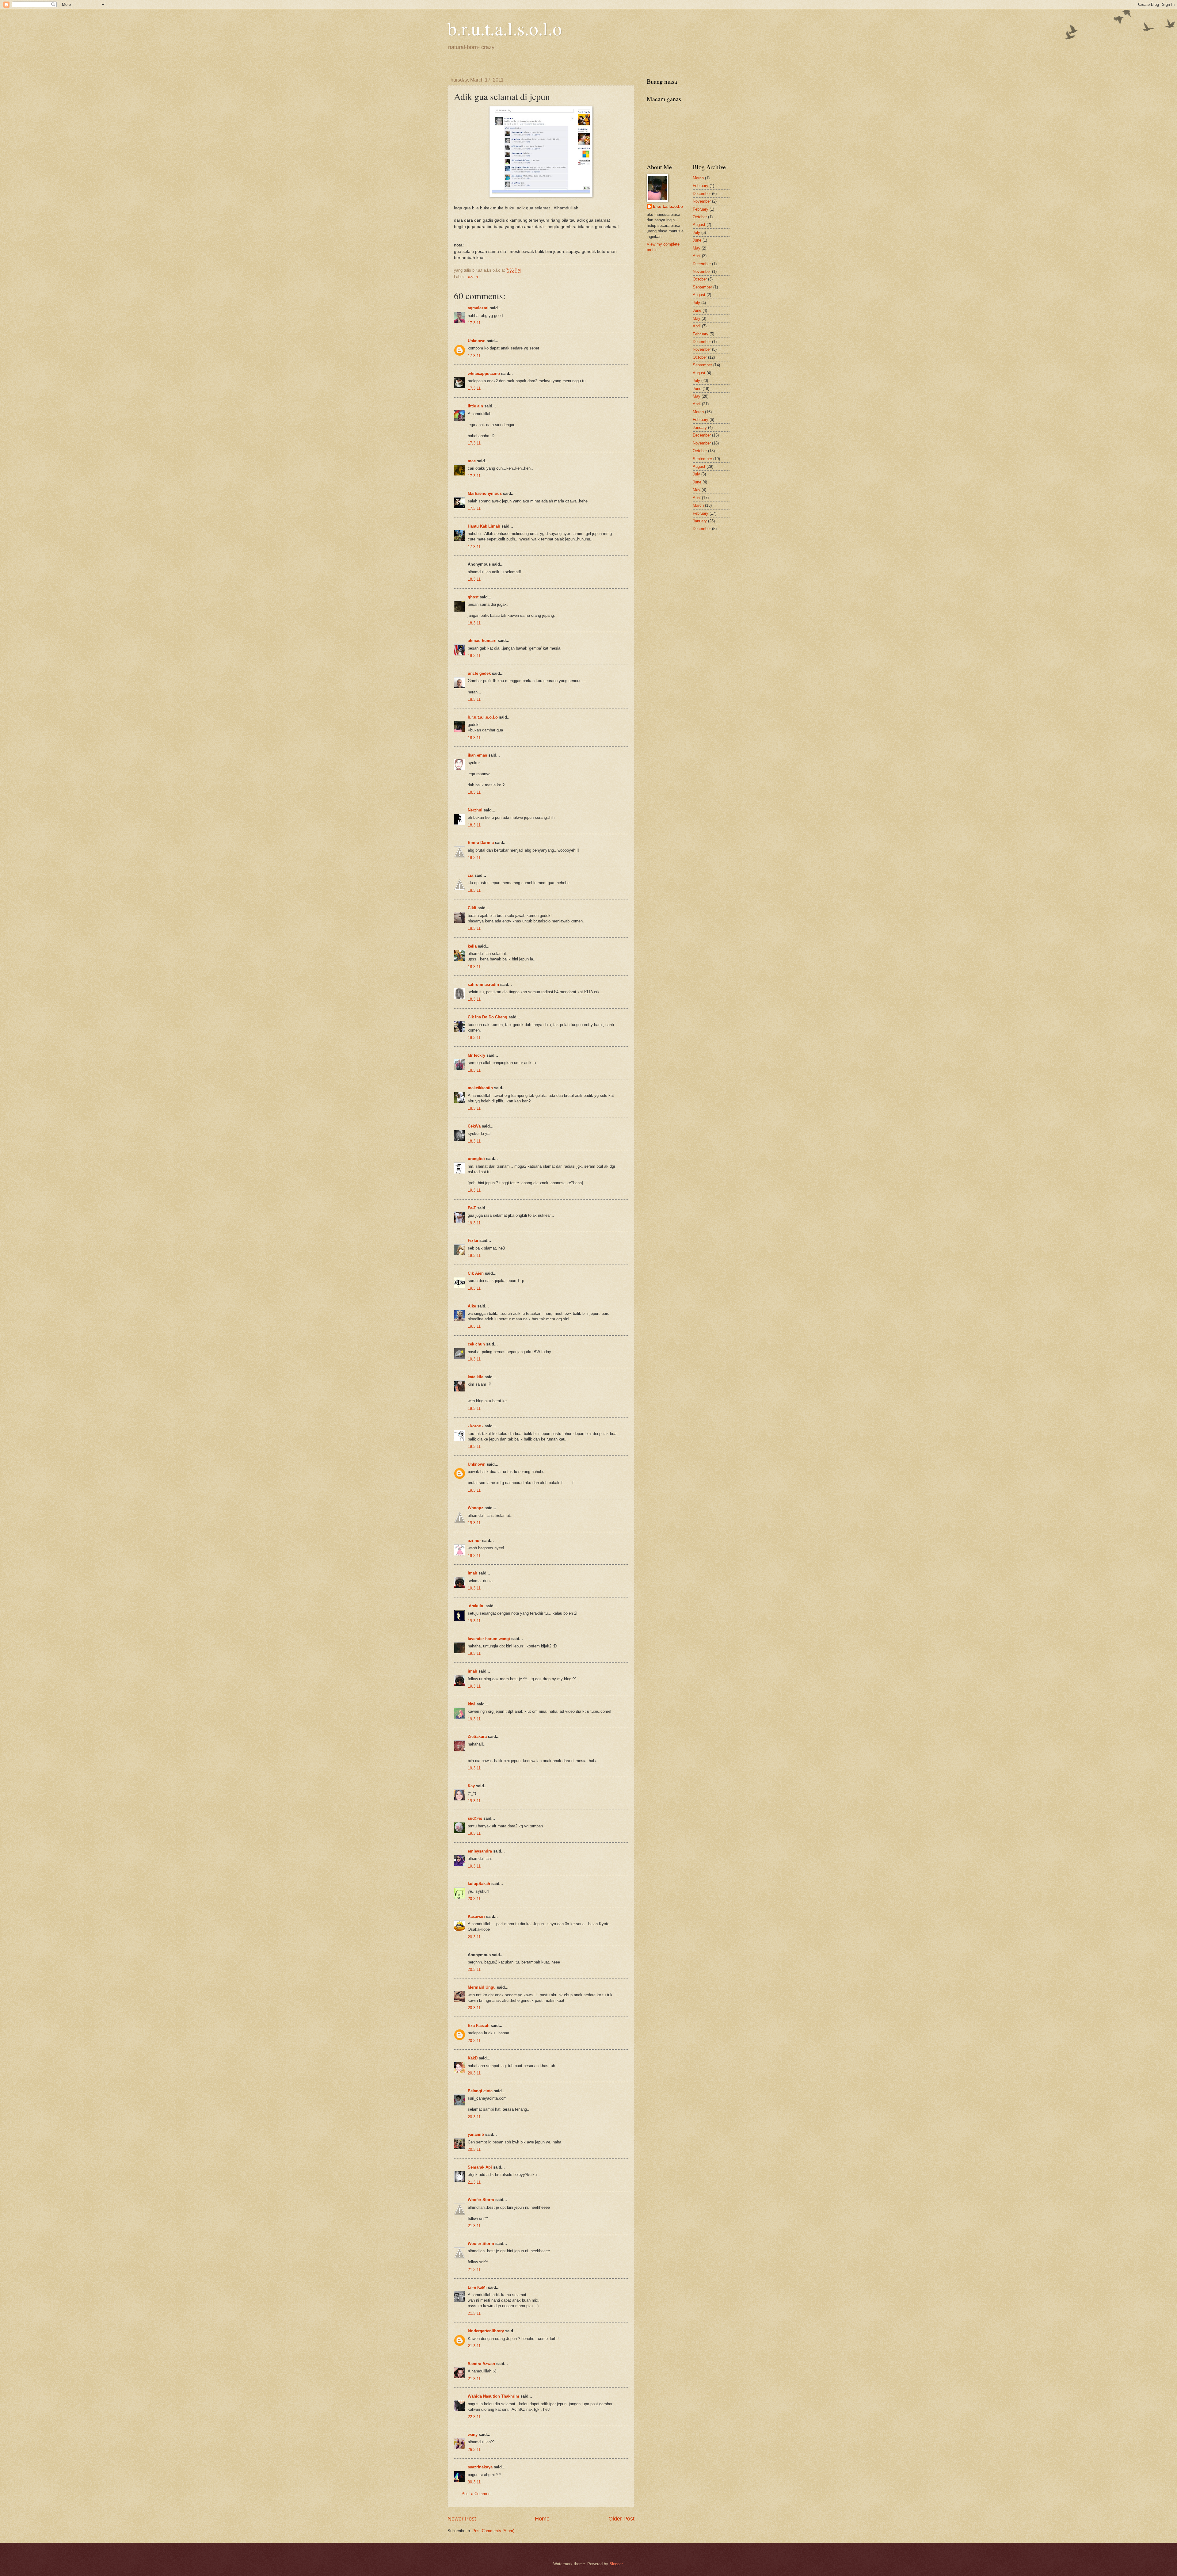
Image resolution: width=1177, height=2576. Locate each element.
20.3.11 (474, 1899)
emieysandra (480, 1851)
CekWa (474, 1126)
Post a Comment (477, 2494)
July (696, 233)
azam (473, 277)
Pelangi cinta (480, 2091)
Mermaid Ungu (482, 1987)
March (698, 178)
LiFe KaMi (477, 2287)
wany (473, 2435)
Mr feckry (476, 1055)
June (697, 240)
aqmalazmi (478, 308)
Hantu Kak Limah (484, 526)
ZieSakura (477, 1736)
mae (472, 461)
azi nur (474, 1541)
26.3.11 (474, 2450)
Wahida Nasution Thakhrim (493, 2396)
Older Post (621, 2519)
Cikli (472, 908)
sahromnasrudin (483, 985)
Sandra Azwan (481, 2364)
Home (542, 2519)
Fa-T (472, 1208)
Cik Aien (476, 1273)
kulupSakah (479, 1884)
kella (472, 946)
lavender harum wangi (489, 1639)
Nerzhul (475, 810)
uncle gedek (479, 673)
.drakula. (476, 1606)
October (700, 217)
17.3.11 (474, 323)
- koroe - (476, 1426)
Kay (471, 1786)
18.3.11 (474, 579)
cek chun (476, 1344)
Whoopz (476, 1508)
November (702, 201)
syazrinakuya (480, 2467)
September (702, 287)
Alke (472, 1306)
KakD (473, 2058)
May (697, 248)
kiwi (472, 1704)
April (697, 256)
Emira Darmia (481, 843)
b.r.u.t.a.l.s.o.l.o (505, 28)
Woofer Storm (481, 2200)
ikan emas (477, 755)
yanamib (476, 2134)
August (699, 225)
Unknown (477, 341)
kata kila (476, 1377)
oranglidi (476, 1159)
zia (470, 875)
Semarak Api (480, 2167)
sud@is (475, 1818)
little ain (475, 406)
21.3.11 (474, 2182)
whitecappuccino (484, 374)
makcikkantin (480, 1088)
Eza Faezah (479, 2026)
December (702, 194)
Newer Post (462, 2519)
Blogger (616, 2564)
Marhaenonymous (485, 493)
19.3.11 (474, 1190)
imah (472, 1573)
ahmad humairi (482, 641)
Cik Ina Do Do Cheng (488, 1017)
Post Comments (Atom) (493, 2531)
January (700, 427)
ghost (474, 597)
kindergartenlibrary (486, 2331)
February (701, 186)
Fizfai (473, 1240)
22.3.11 (474, 2417)
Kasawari (476, 1916)
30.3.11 (474, 2482)
